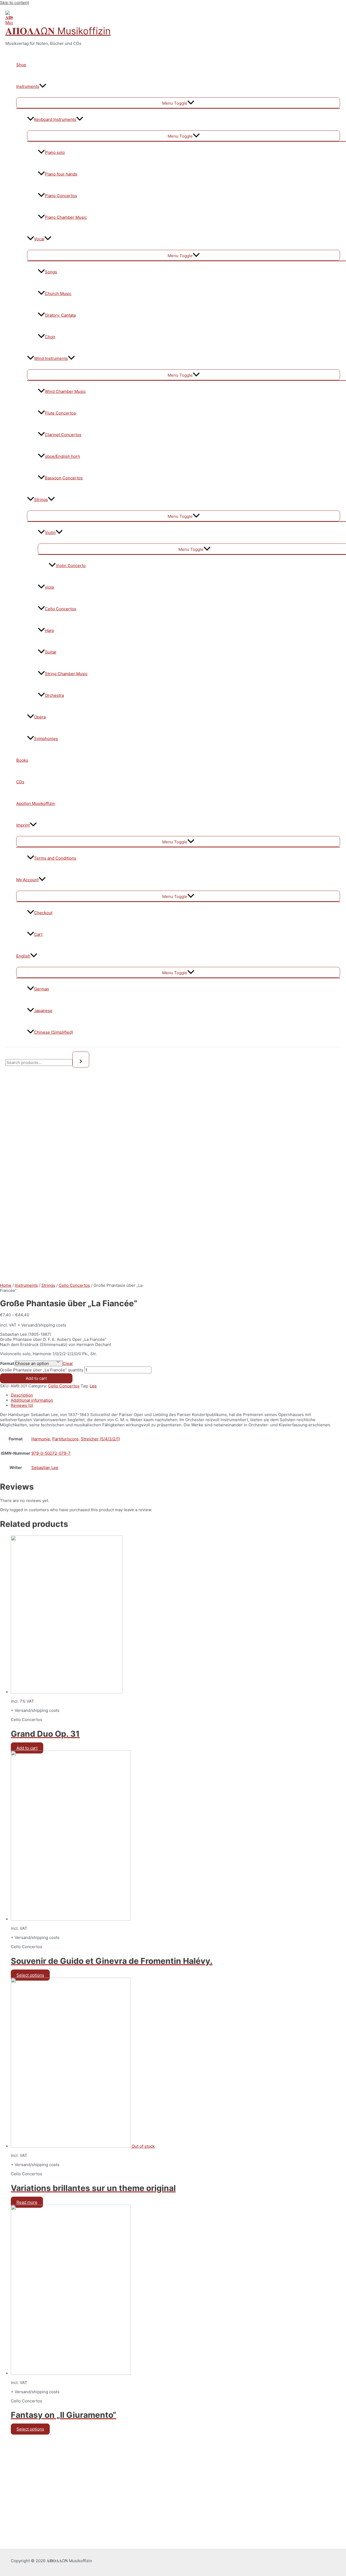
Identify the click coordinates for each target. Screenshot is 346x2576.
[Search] (81, 1060)
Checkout (43, 913)
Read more (27, 2202)
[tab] (173, 1395)
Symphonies (46, 739)
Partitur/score (65, 1439)
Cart (38, 934)
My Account (27, 880)
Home (6, 1285)
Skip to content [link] (14, 3)
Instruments (28, 86)
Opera (40, 717)
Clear (68, 1363)
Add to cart (36, 1378)
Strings (41, 500)
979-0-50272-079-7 (51, 1453)
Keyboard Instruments (55, 119)
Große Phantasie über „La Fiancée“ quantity (42, 1370)
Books (22, 760)
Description (22, 1395)
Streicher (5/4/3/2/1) (100, 1439)
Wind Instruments (51, 358)
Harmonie (41, 1439)
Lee (93, 1386)
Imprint (23, 825)
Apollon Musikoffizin (36, 803)
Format (7, 1363)
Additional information (32, 1400)
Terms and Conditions (55, 858)
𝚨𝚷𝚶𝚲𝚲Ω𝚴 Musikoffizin (58, 31)
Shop (21, 65)
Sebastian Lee (45, 1468)
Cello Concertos (74, 1285)
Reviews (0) (22, 1405)
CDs (20, 782)
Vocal (39, 239)
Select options (30, 1975)
